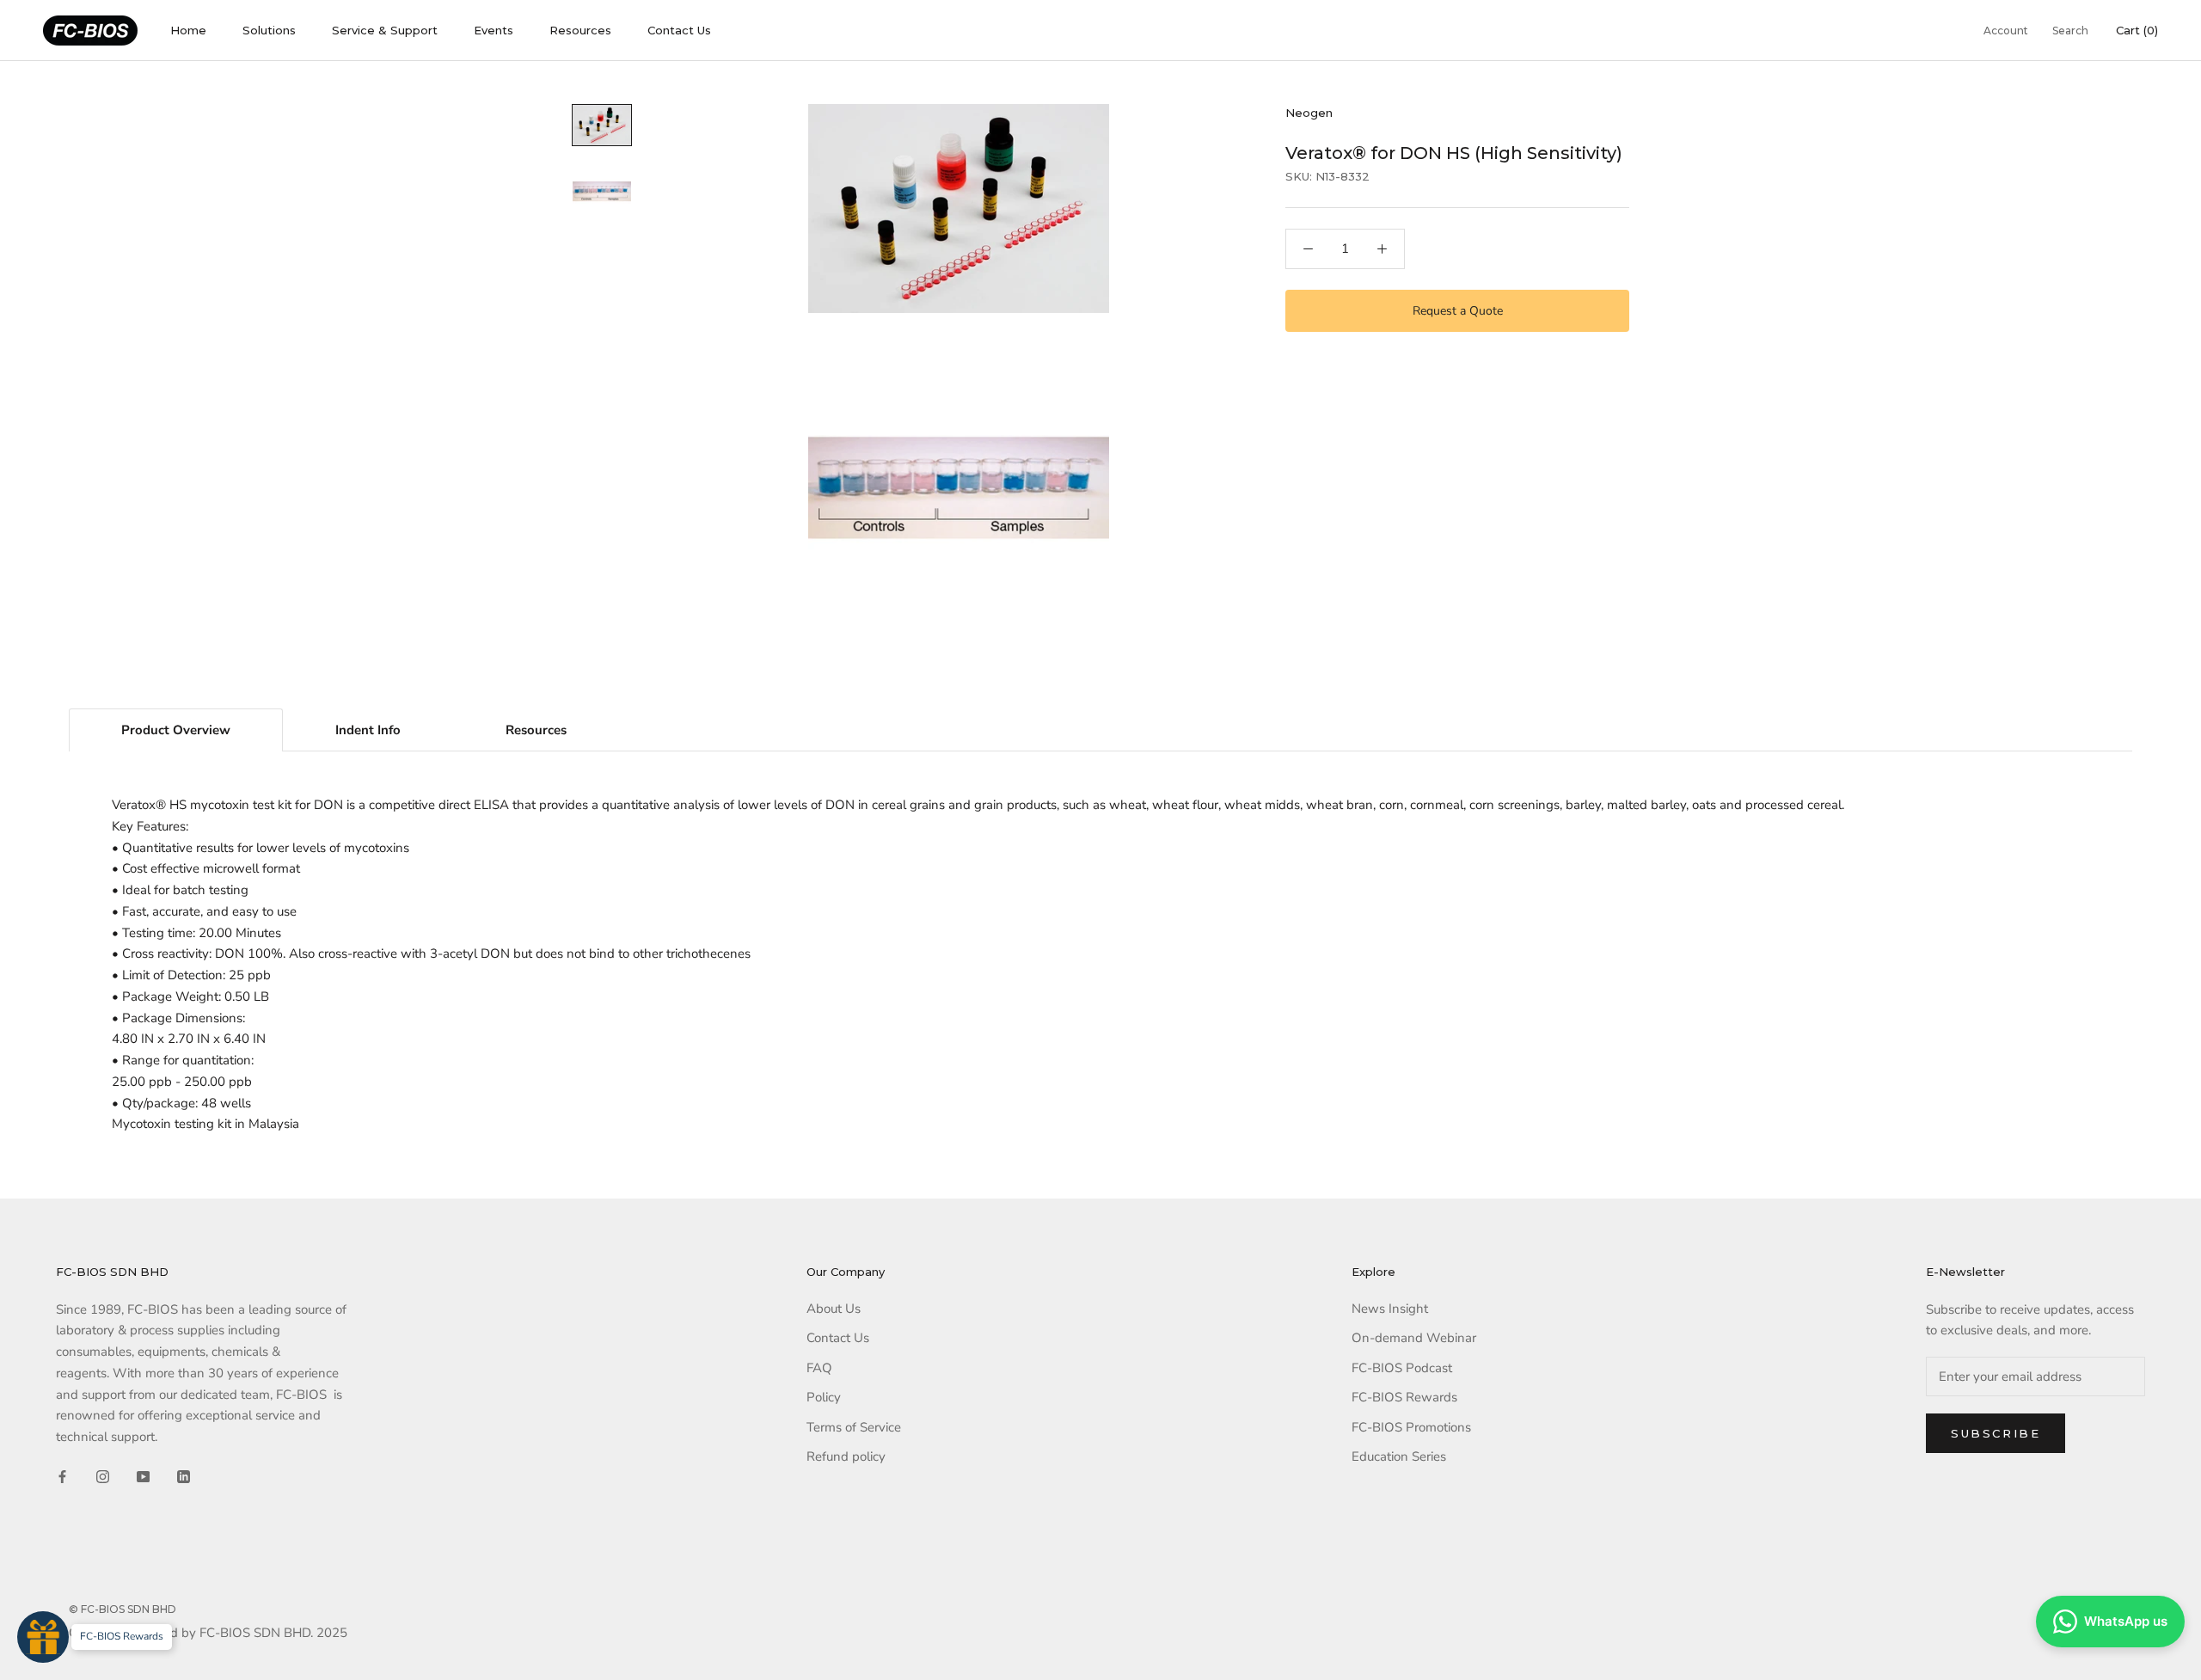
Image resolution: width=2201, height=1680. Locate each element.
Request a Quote (1458, 311)
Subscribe (1996, 1433)
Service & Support (385, 30)
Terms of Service (854, 1427)
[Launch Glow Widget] (43, 1637)
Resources (580, 30)
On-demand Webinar (1414, 1338)
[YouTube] (143, 1476)
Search (2070, 31)
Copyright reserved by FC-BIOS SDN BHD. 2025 (208, 1633)
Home (188, 30)
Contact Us (679, 30)
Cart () (2137, 30)
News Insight (1390, 1309)
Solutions (269, 30)
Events (494, 30)
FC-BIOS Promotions (1411, 1427)
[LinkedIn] (184, 1476)
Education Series (1399, 1456)
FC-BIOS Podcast (1402, 1368)
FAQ (819, 1368)
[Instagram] (103, 1476)
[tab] (176, 730)
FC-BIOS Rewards (1404, 1397)
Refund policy (846, 1456)
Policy (824, 1397)
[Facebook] (62, 1476)
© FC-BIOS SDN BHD (123, 1609)
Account (2006, 31)
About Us (834, 1309)
